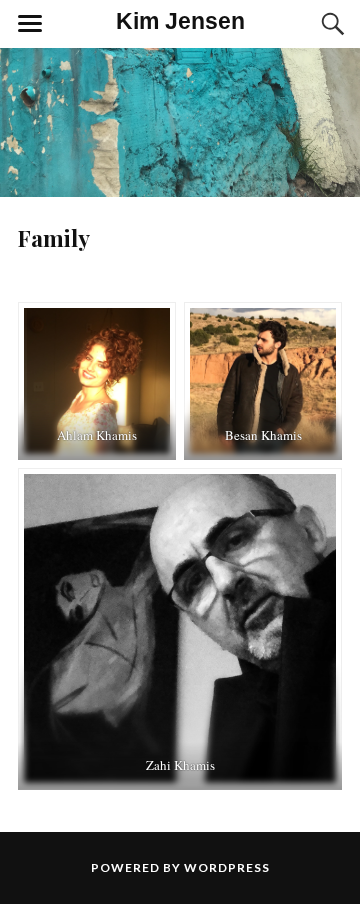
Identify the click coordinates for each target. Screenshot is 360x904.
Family (54, 238)
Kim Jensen (180, 21)
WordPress (227, 867)
